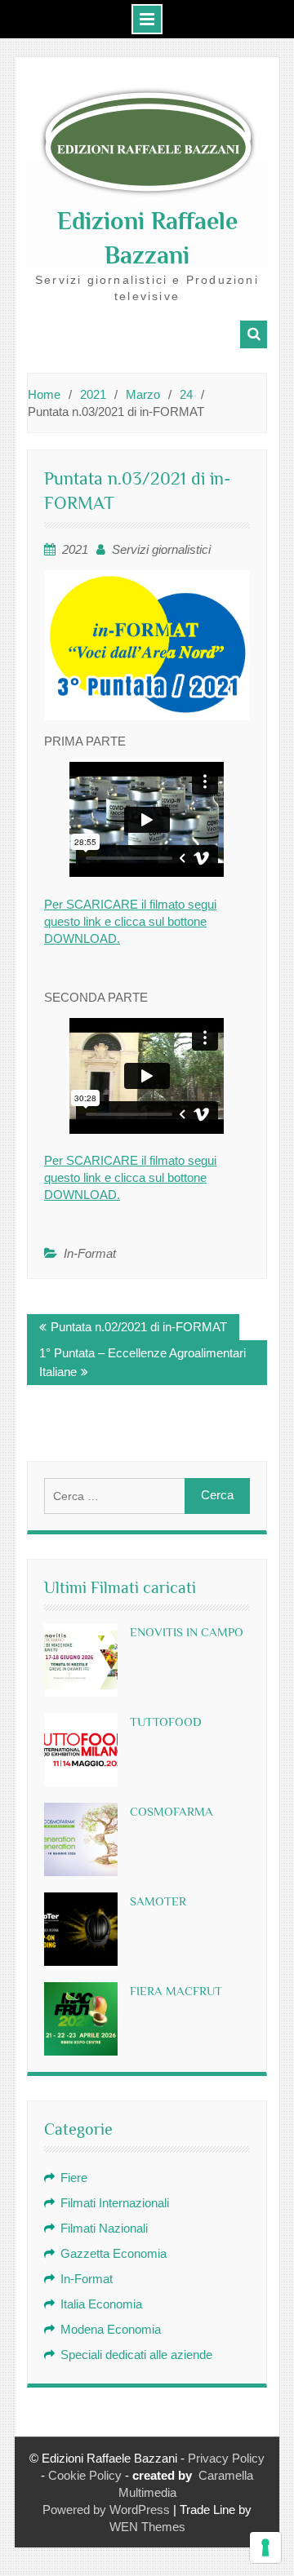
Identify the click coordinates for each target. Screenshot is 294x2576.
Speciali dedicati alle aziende (136, 2355)
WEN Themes (147, 2527)
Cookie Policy (85, 2475)
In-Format (90, 1253)
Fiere (74, 2178)
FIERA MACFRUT (176, 1991)
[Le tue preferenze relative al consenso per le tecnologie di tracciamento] (265, 2547)
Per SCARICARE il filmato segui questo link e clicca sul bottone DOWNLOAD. (130, 921)
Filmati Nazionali (104, 2228)
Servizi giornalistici (161, 549)
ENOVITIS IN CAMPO (187, 1632)
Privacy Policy (226, 2458)
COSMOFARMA (171, 1811)
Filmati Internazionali (115, 2203)
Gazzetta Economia (114, 2253)
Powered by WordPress (106, 2510)
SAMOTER (158, 1901)
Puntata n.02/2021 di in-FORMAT (139, 1327)
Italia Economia (101, 2304)
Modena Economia (111, 2329)
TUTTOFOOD (166, 1722)
